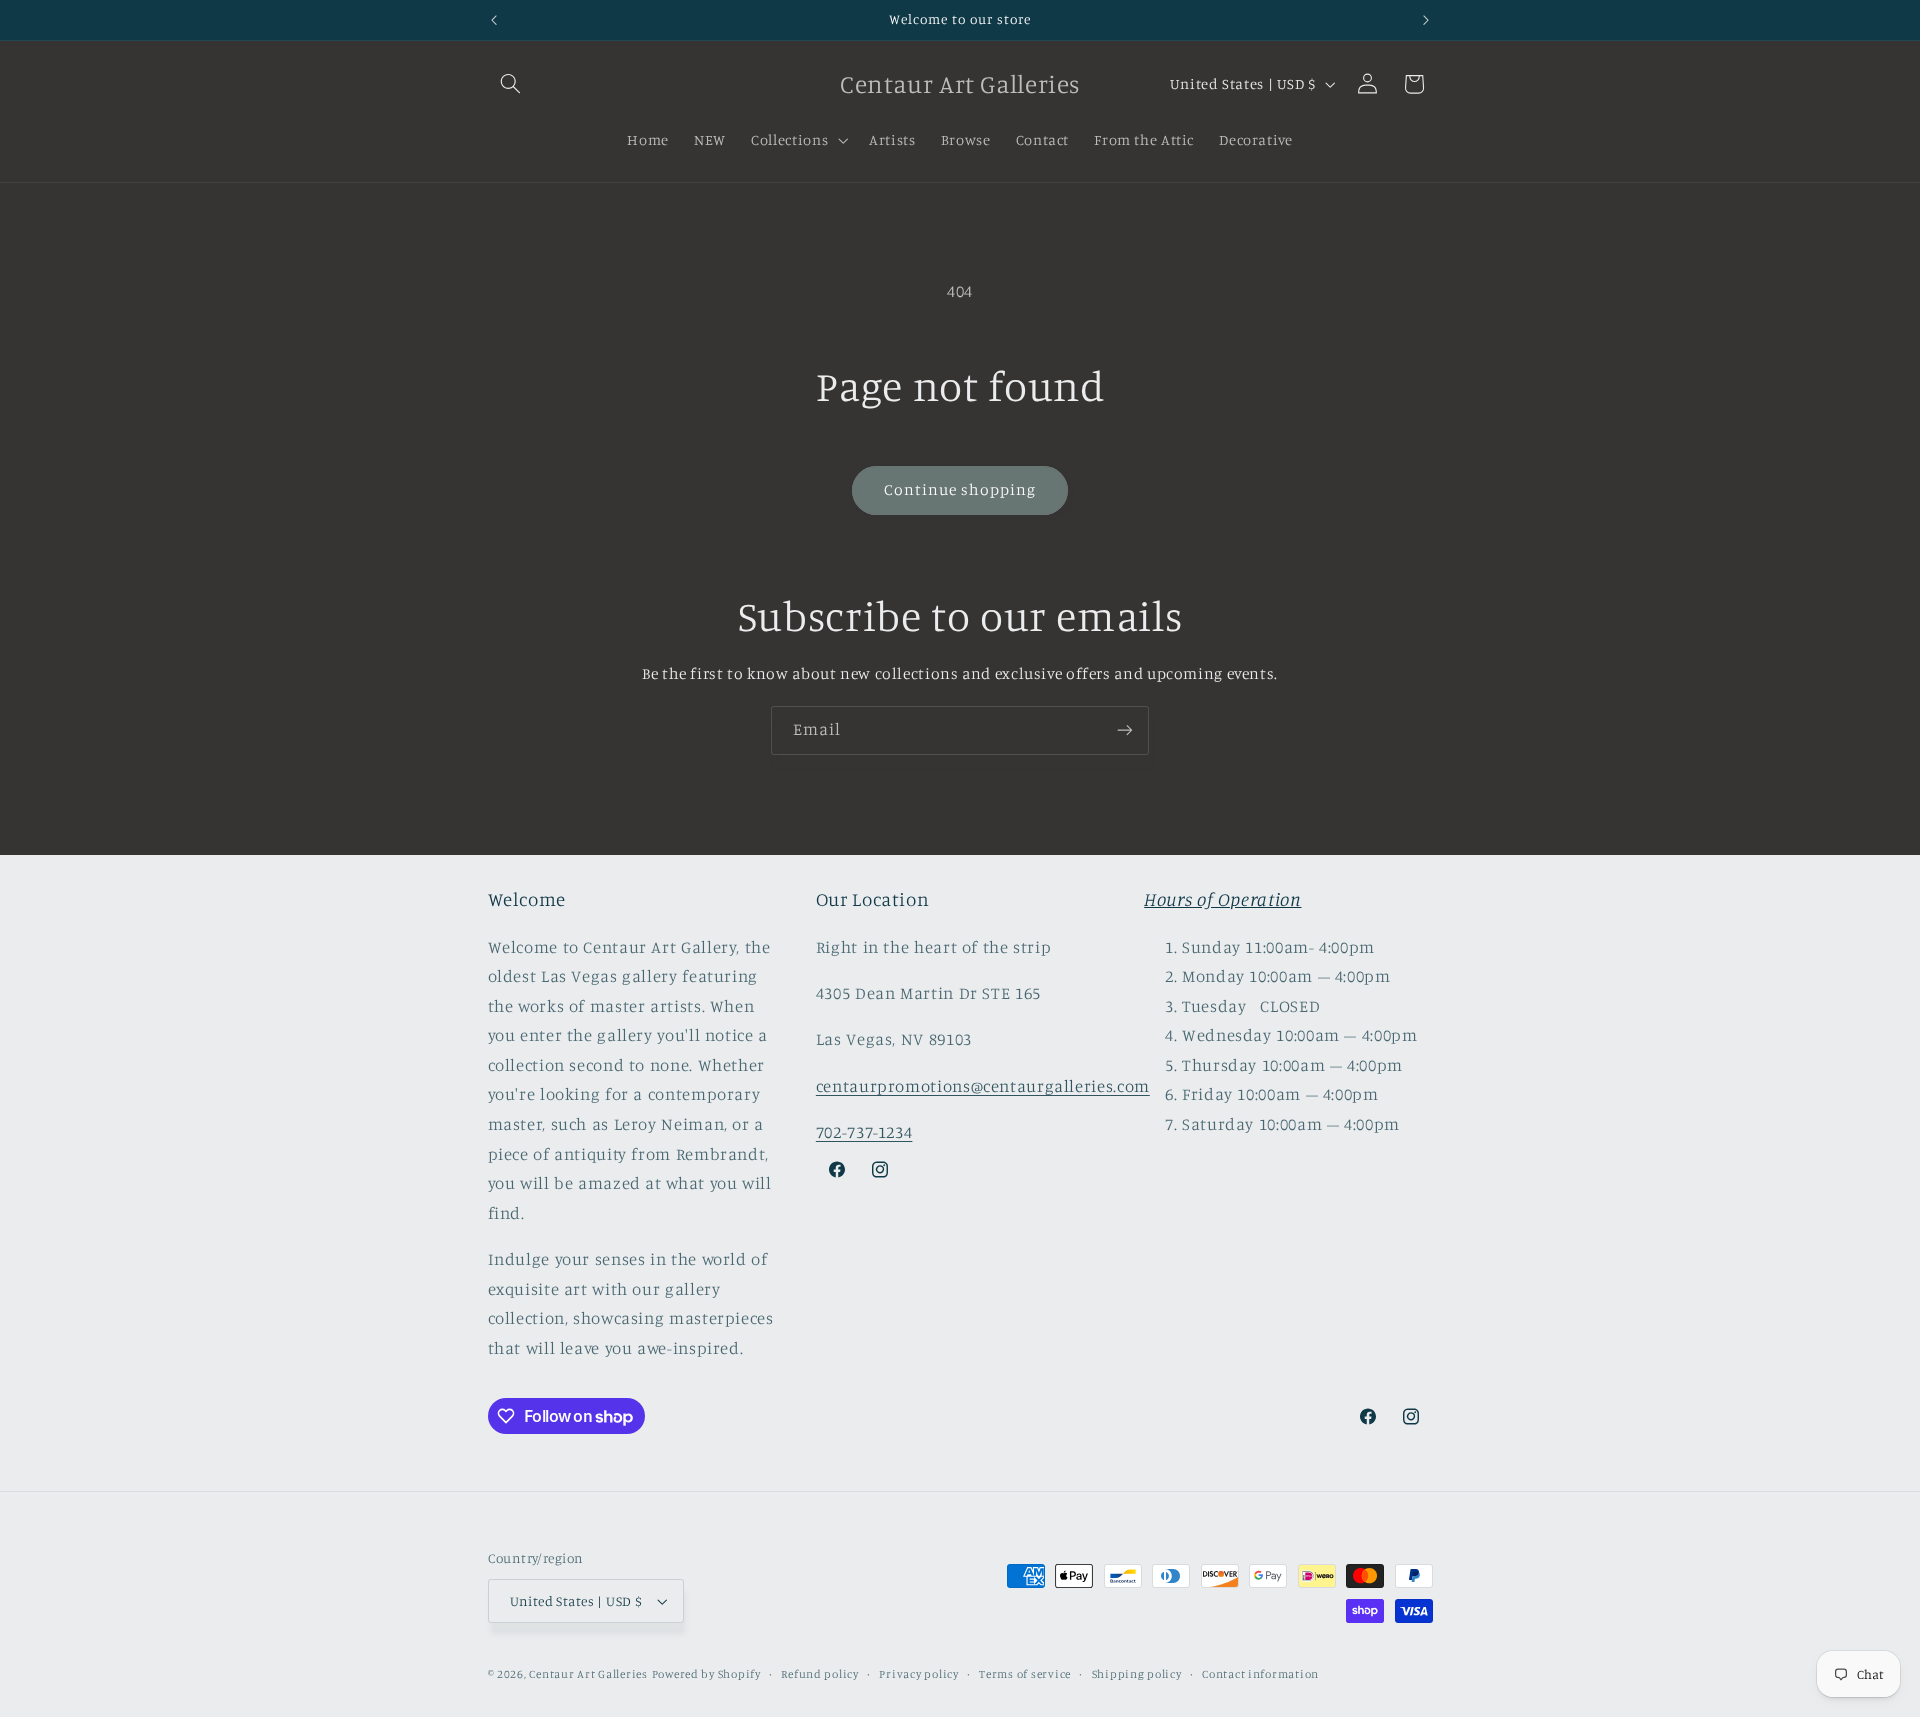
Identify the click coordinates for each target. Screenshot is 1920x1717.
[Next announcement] (1426, 20)
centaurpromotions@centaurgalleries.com (983, 1086)
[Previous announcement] (494, 20)
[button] (511, 84)
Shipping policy (1137, 1674)
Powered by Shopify (706, 1674)
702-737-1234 (864, 1132)
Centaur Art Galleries (588, 1674)
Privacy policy (918, 1674)
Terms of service (1025, 1674)
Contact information (1260, 1674)
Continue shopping (960, 489)
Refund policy (820, 1674)
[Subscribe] (1125, 730)
